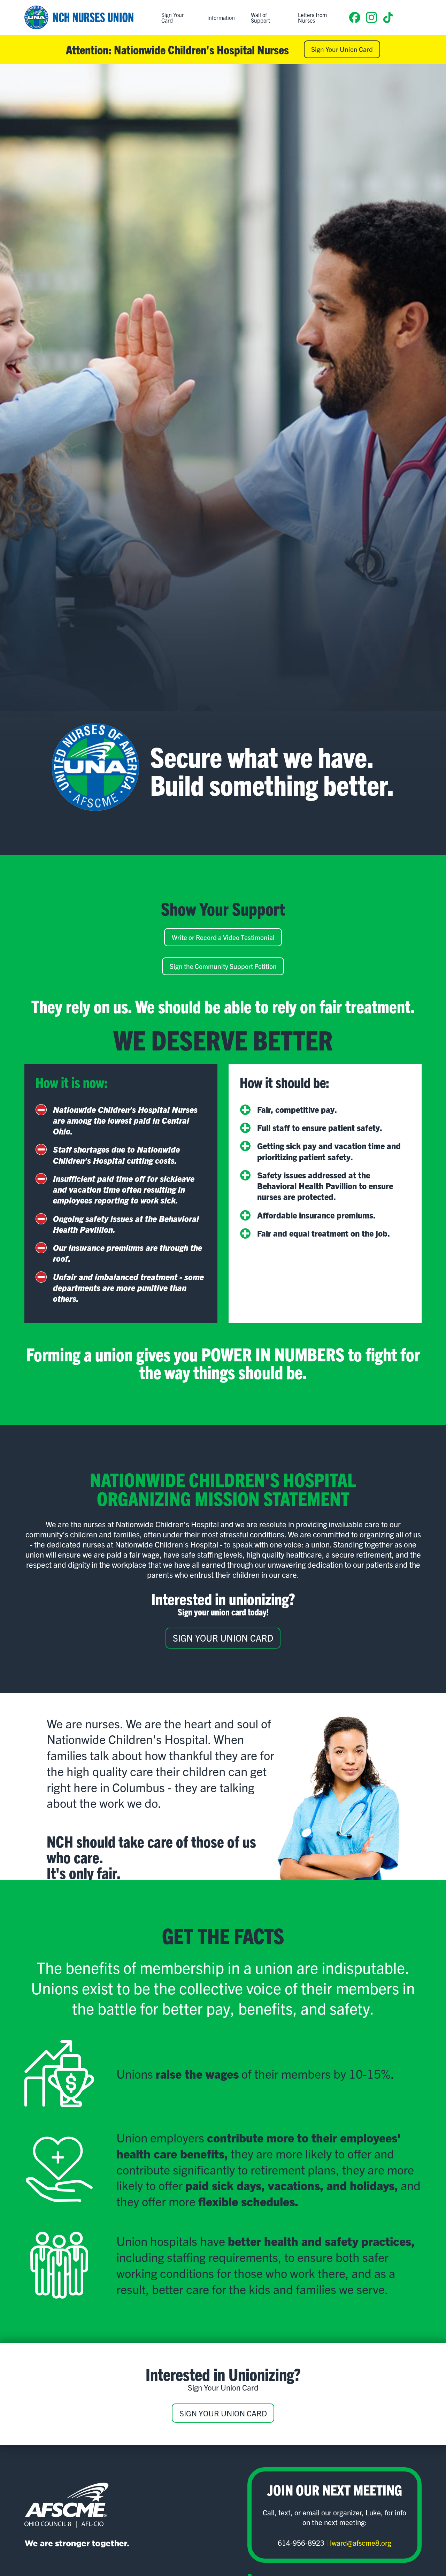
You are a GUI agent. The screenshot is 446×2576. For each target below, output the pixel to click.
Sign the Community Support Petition (223, 966)
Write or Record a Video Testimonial (223, 937)
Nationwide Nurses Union (79, 17)
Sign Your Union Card (342, 49)
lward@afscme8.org (361, 2543)
